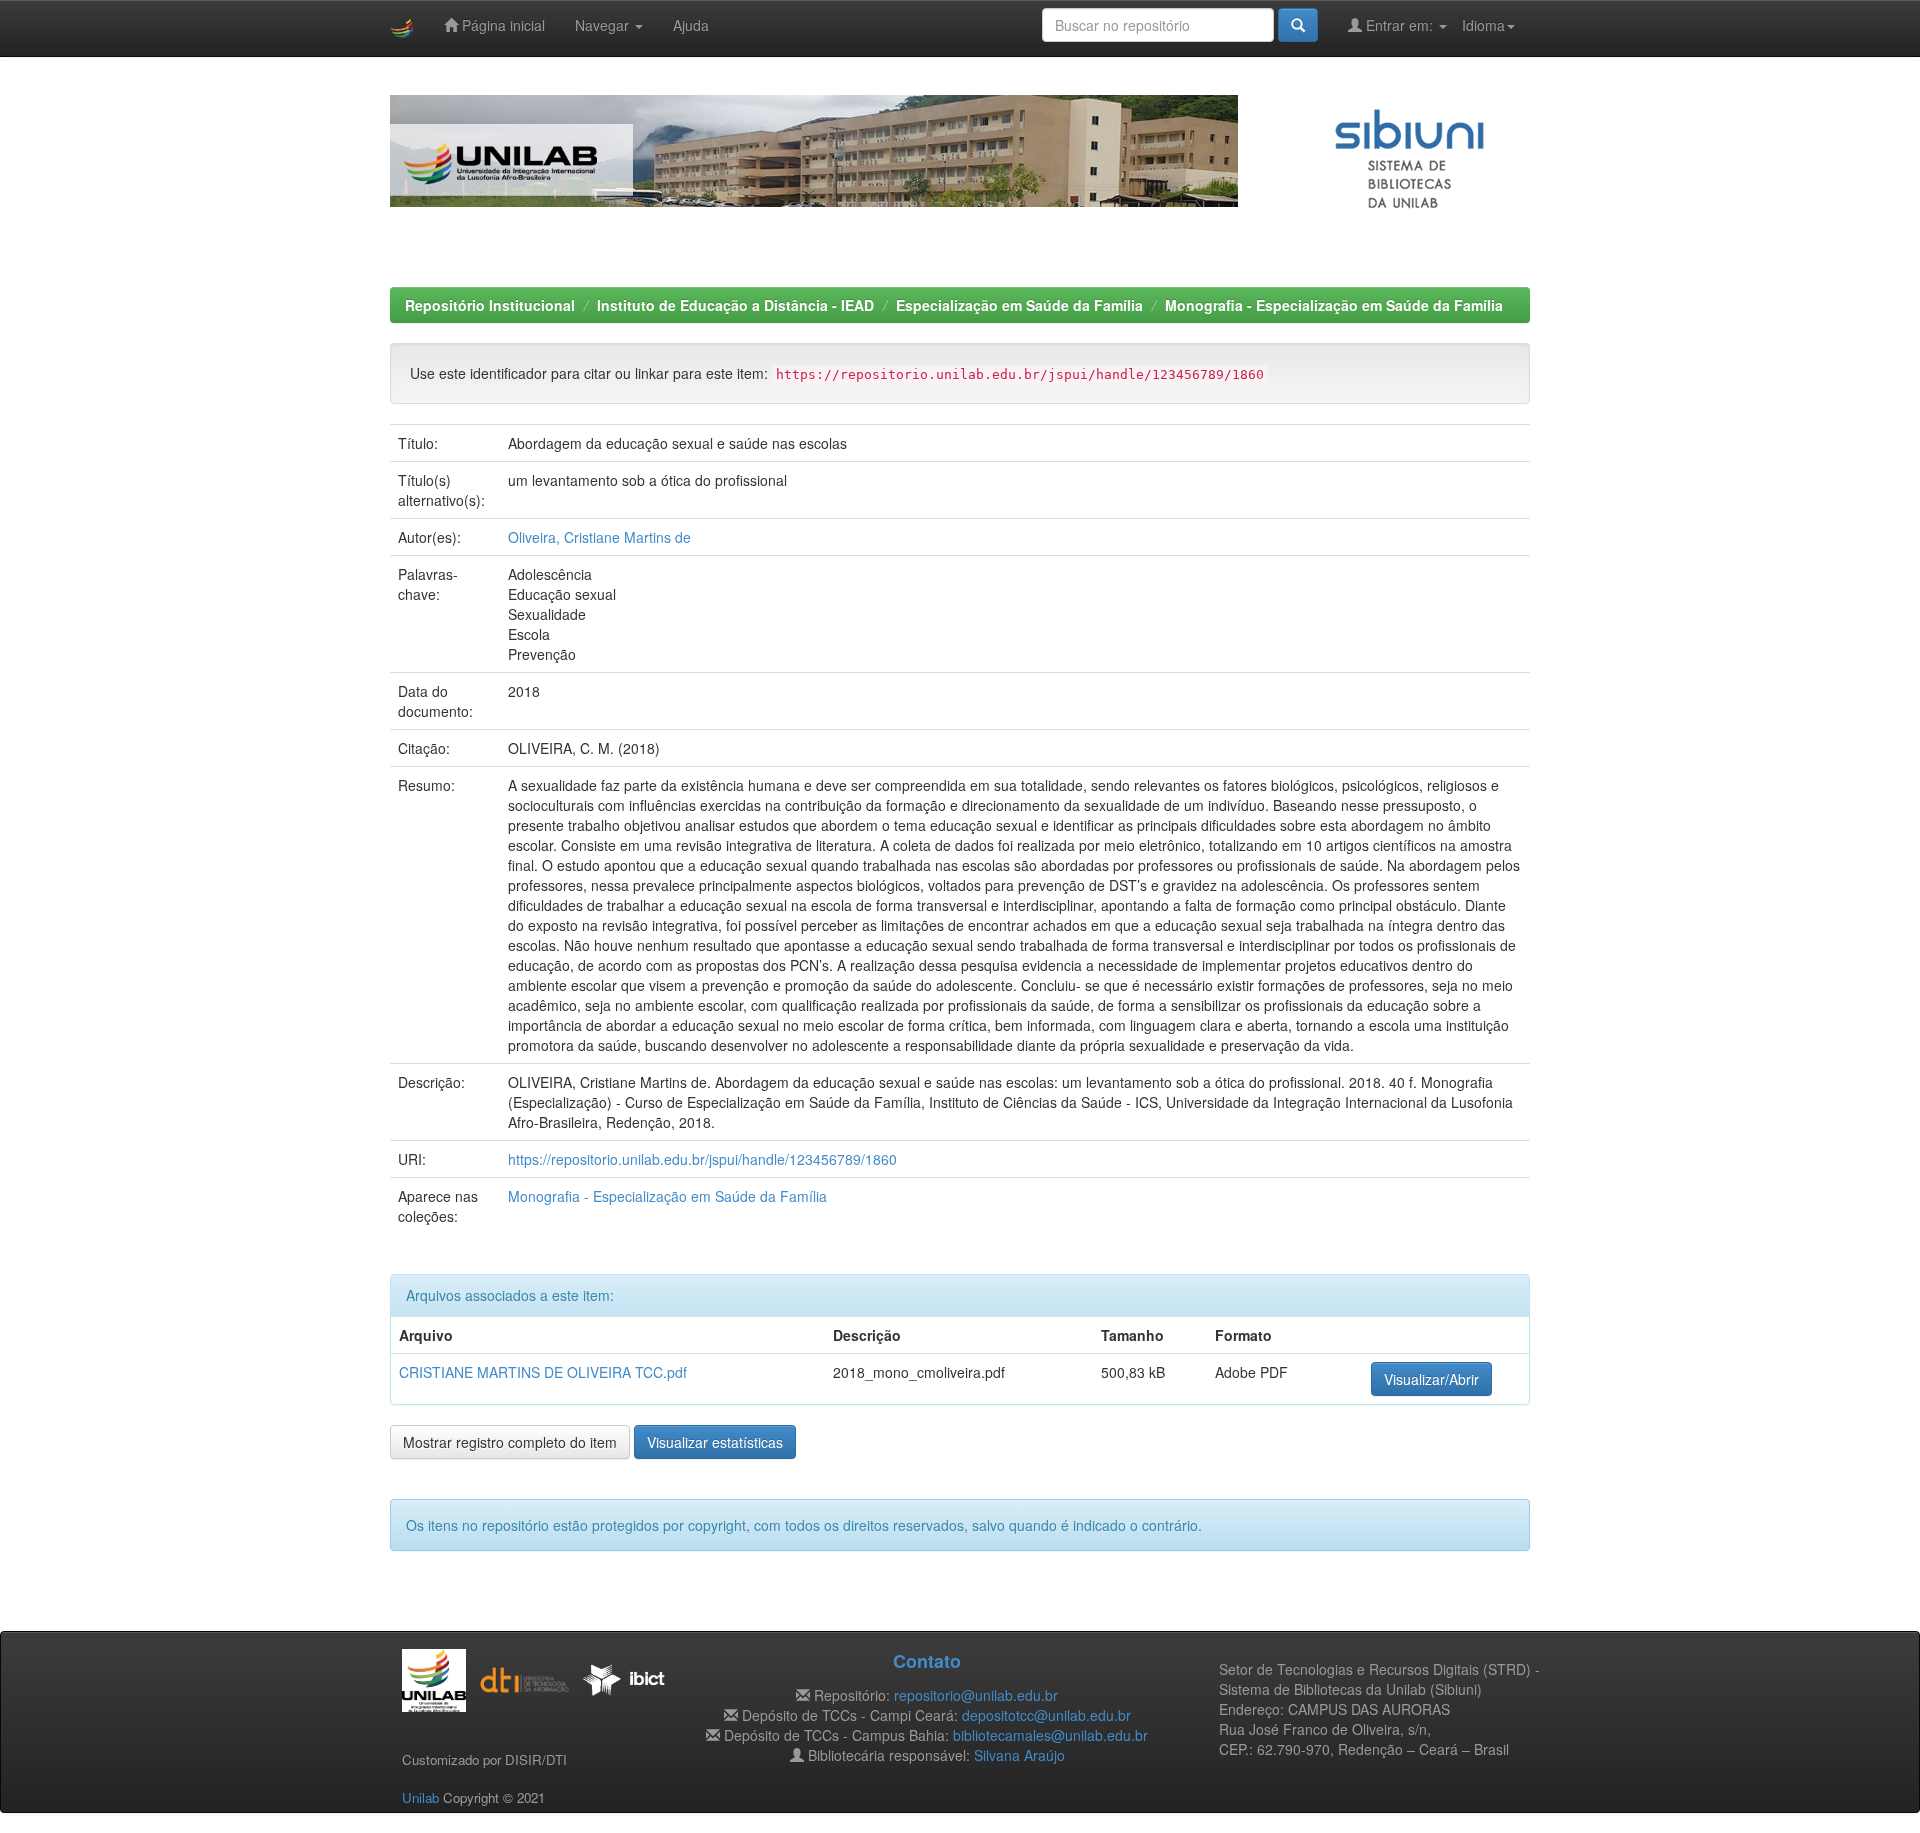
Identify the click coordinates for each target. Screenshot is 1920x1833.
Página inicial (501, 25)
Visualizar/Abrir (1431, 1379)
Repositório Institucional (490, 305)
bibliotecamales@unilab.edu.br (1050, 1735)
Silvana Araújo (1019, 1755)
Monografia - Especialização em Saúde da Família (1334, 305)
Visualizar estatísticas (715, 1442)
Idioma (1483, 25)
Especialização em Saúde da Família (1019, 305)
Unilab (420, 1797)
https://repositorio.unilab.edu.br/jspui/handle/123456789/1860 (702, 1159)
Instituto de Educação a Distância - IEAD (735, 305)
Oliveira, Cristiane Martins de (599, 537)
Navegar (604, 25)
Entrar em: (1399, 25)
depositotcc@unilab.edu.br (1046, 1715)
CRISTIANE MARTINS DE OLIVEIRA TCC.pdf (543, 1372)
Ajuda (691, 25)
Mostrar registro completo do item (510, 1442)
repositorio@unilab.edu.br (976, 1695)
